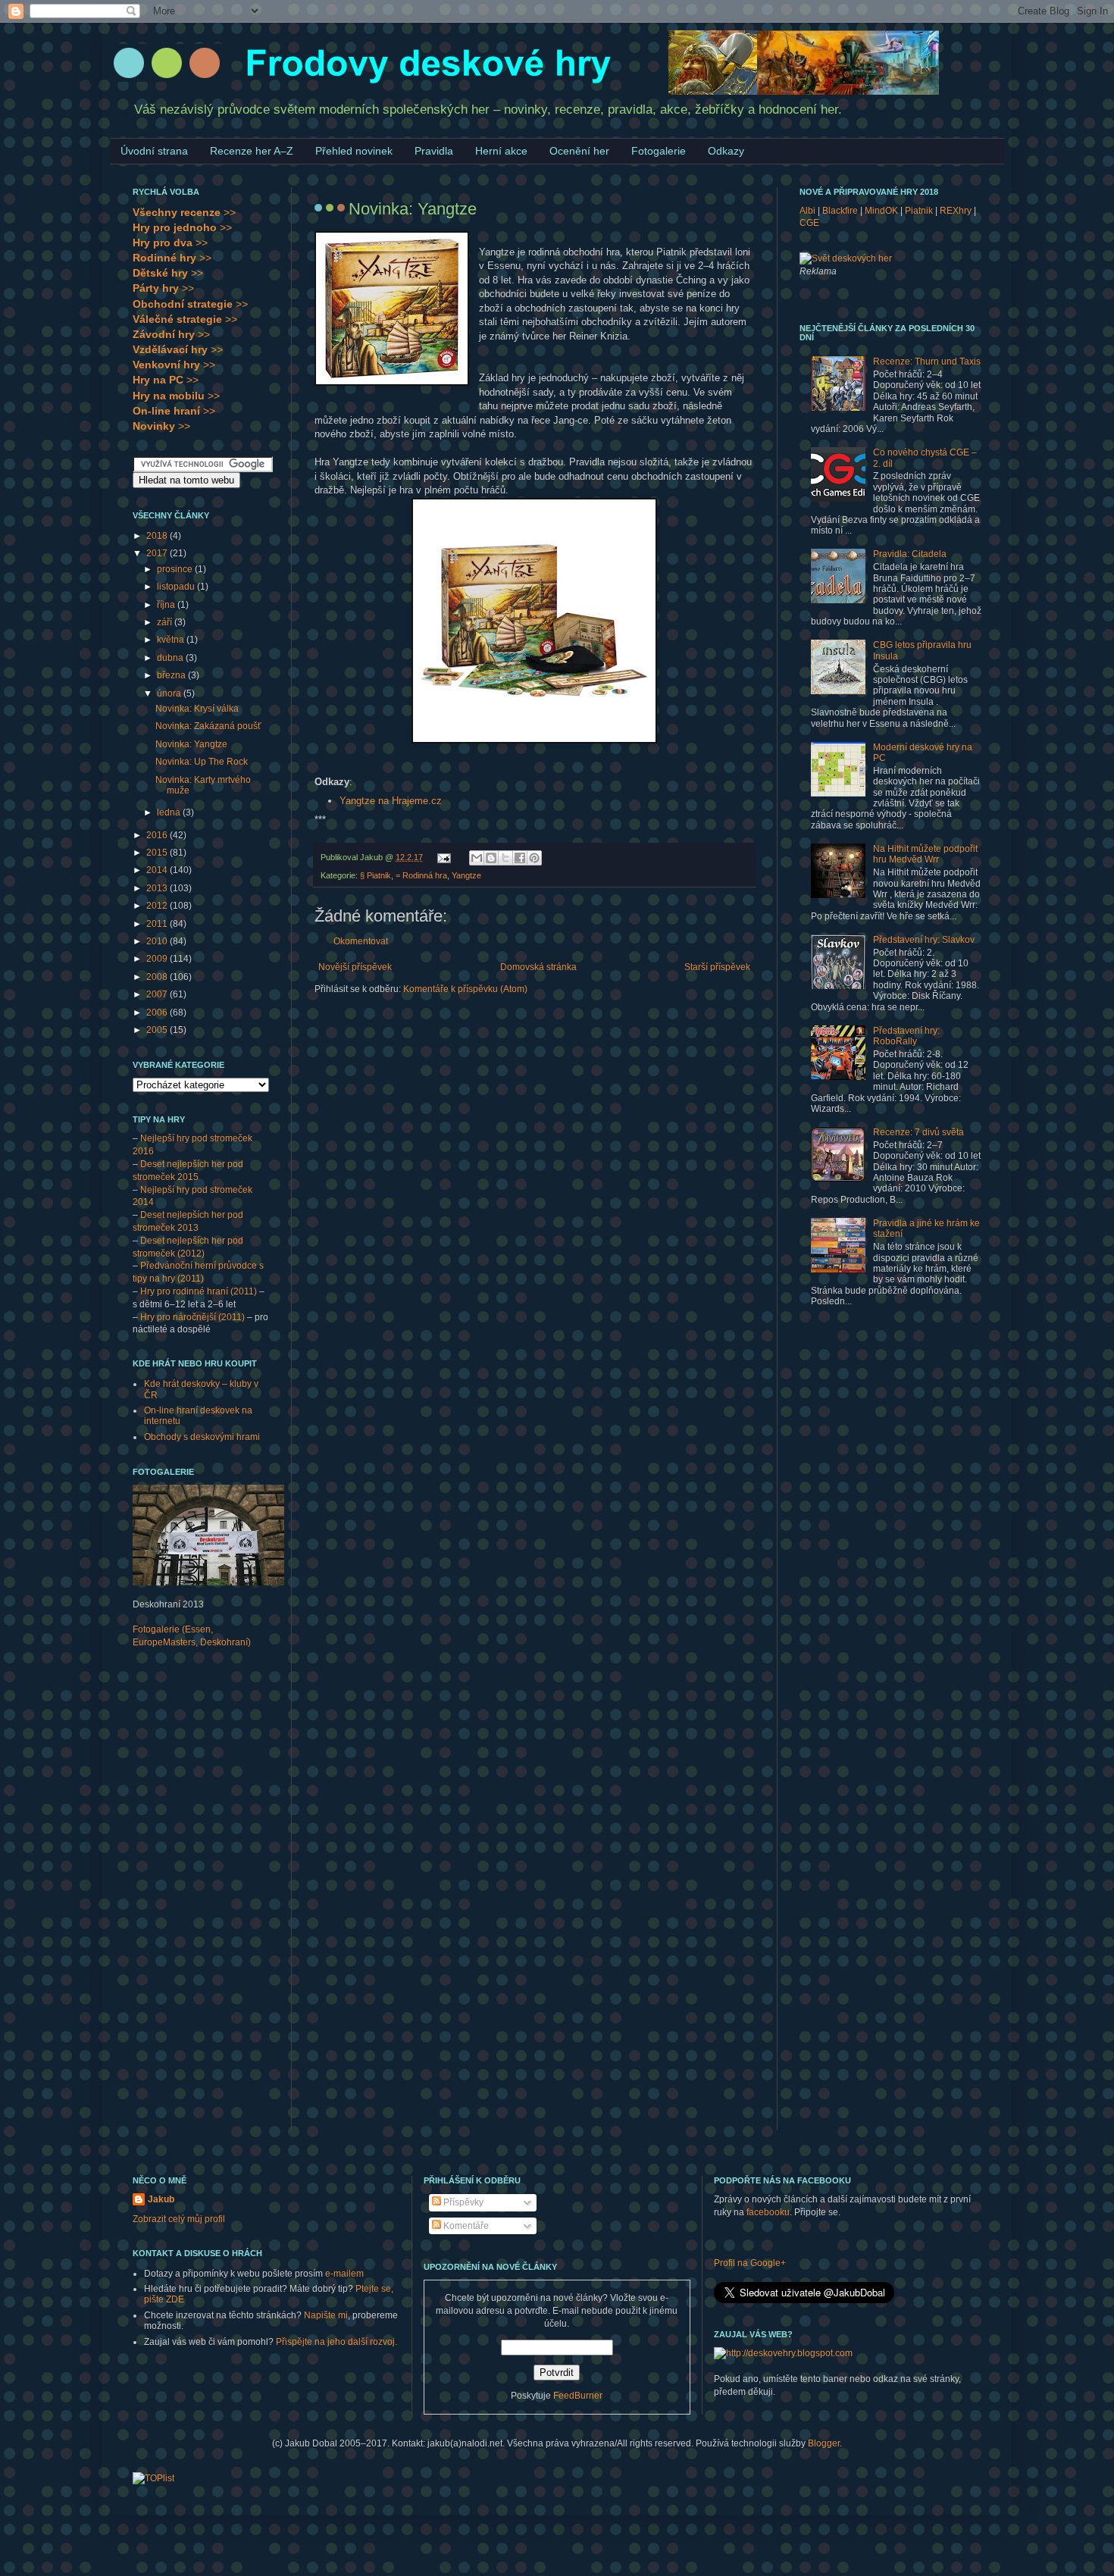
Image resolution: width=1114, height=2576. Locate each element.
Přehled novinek (354, 151)
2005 (158, 1030)
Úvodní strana (154, 151)
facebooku (768, 2212)
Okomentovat (361, 941)
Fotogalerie (659, 151)
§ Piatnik (376, 875)
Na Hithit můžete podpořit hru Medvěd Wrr (925, 854)
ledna (170, 812)
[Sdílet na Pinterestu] (534, 858)
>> (184, 212)
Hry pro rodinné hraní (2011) (199, 1291)
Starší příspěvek (717, 967)
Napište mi (326, 2315)
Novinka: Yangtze (191, 744)
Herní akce (501, 151)
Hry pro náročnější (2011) (192, 1317)
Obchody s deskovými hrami (202, 1437)
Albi (807, 211)
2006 (158, 1013)
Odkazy (726, 151)
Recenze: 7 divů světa (918, 1132)
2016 (158, 835)
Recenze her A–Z (252, 151)
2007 (158, 994)
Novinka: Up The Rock (202, 762)
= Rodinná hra (421, 875)
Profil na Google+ (750, 2263)
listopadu (177, 587)
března (172, 675)
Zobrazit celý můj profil (179, 2219)
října (167, 605)
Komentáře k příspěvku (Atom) (465, 989)
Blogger (824, 2443)
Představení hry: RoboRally (906, 1036)
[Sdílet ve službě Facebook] (520, 858)
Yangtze (466, 875)
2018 (158, 536)
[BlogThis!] (491, 858)
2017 (158, 553)
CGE (809, 223)
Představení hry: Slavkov (924, 940)
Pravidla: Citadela (910, 554)
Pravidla (434, 151)
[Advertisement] (193, 1899)
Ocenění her (579, 151)
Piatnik (919, 211)
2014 (158, 870)
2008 (158, 977)
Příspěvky (462, 2202)
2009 (158, 959)
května (172, 640)
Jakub (161, 2199)
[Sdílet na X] (505, 858)
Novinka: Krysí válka (197, 709)
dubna (171, 658)
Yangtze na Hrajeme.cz (391, 801)
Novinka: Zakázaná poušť (208, 726)
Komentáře (465, 2226)
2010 (158, 941)
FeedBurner (578, 2396)
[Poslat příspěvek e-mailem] (443, 857)
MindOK (881, 211)
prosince (176, 569)
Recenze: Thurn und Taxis (927, 362)
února (170, 693)
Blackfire (840, 211)
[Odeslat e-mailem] (477, 858)
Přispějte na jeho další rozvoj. (336, 2342)
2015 (158, 853)
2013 (158, 888)
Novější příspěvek (355, 967)
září (166, 622)
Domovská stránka (538, 967)
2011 (158, 924)
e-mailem (344, 2274)
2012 (158, 906)
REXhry (956, 211)
